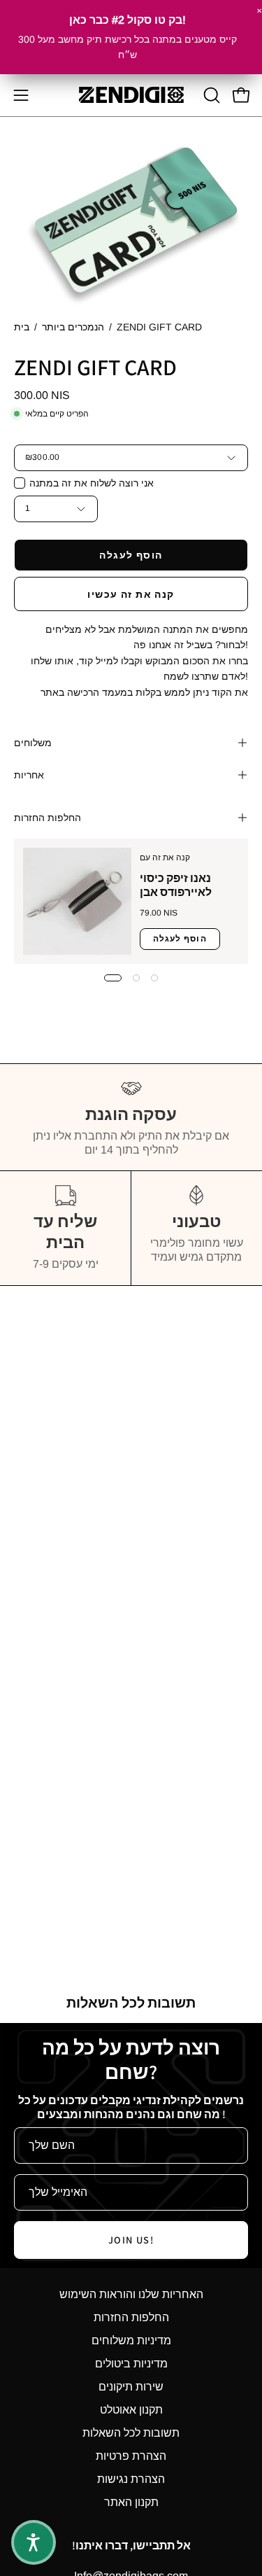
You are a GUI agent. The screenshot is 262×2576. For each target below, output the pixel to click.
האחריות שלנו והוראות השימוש (131, 2294)
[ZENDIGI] (131, 95)
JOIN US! (131, 2240)
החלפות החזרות (48, 818)
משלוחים (33, 743)
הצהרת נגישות (131, 2479)
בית (22, 327)
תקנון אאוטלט (131, 2410)
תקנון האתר (131, 2502)
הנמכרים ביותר (73, 327)
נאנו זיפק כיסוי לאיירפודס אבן (176, 885)
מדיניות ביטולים (131, 2364)
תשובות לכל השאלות (131, 2433)
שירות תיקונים (131, 2387)
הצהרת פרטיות (131, 2456)
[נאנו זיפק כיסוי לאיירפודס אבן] (77, 901)
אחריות (29, 775)
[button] (210, 95)
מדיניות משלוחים (131, 2340)
